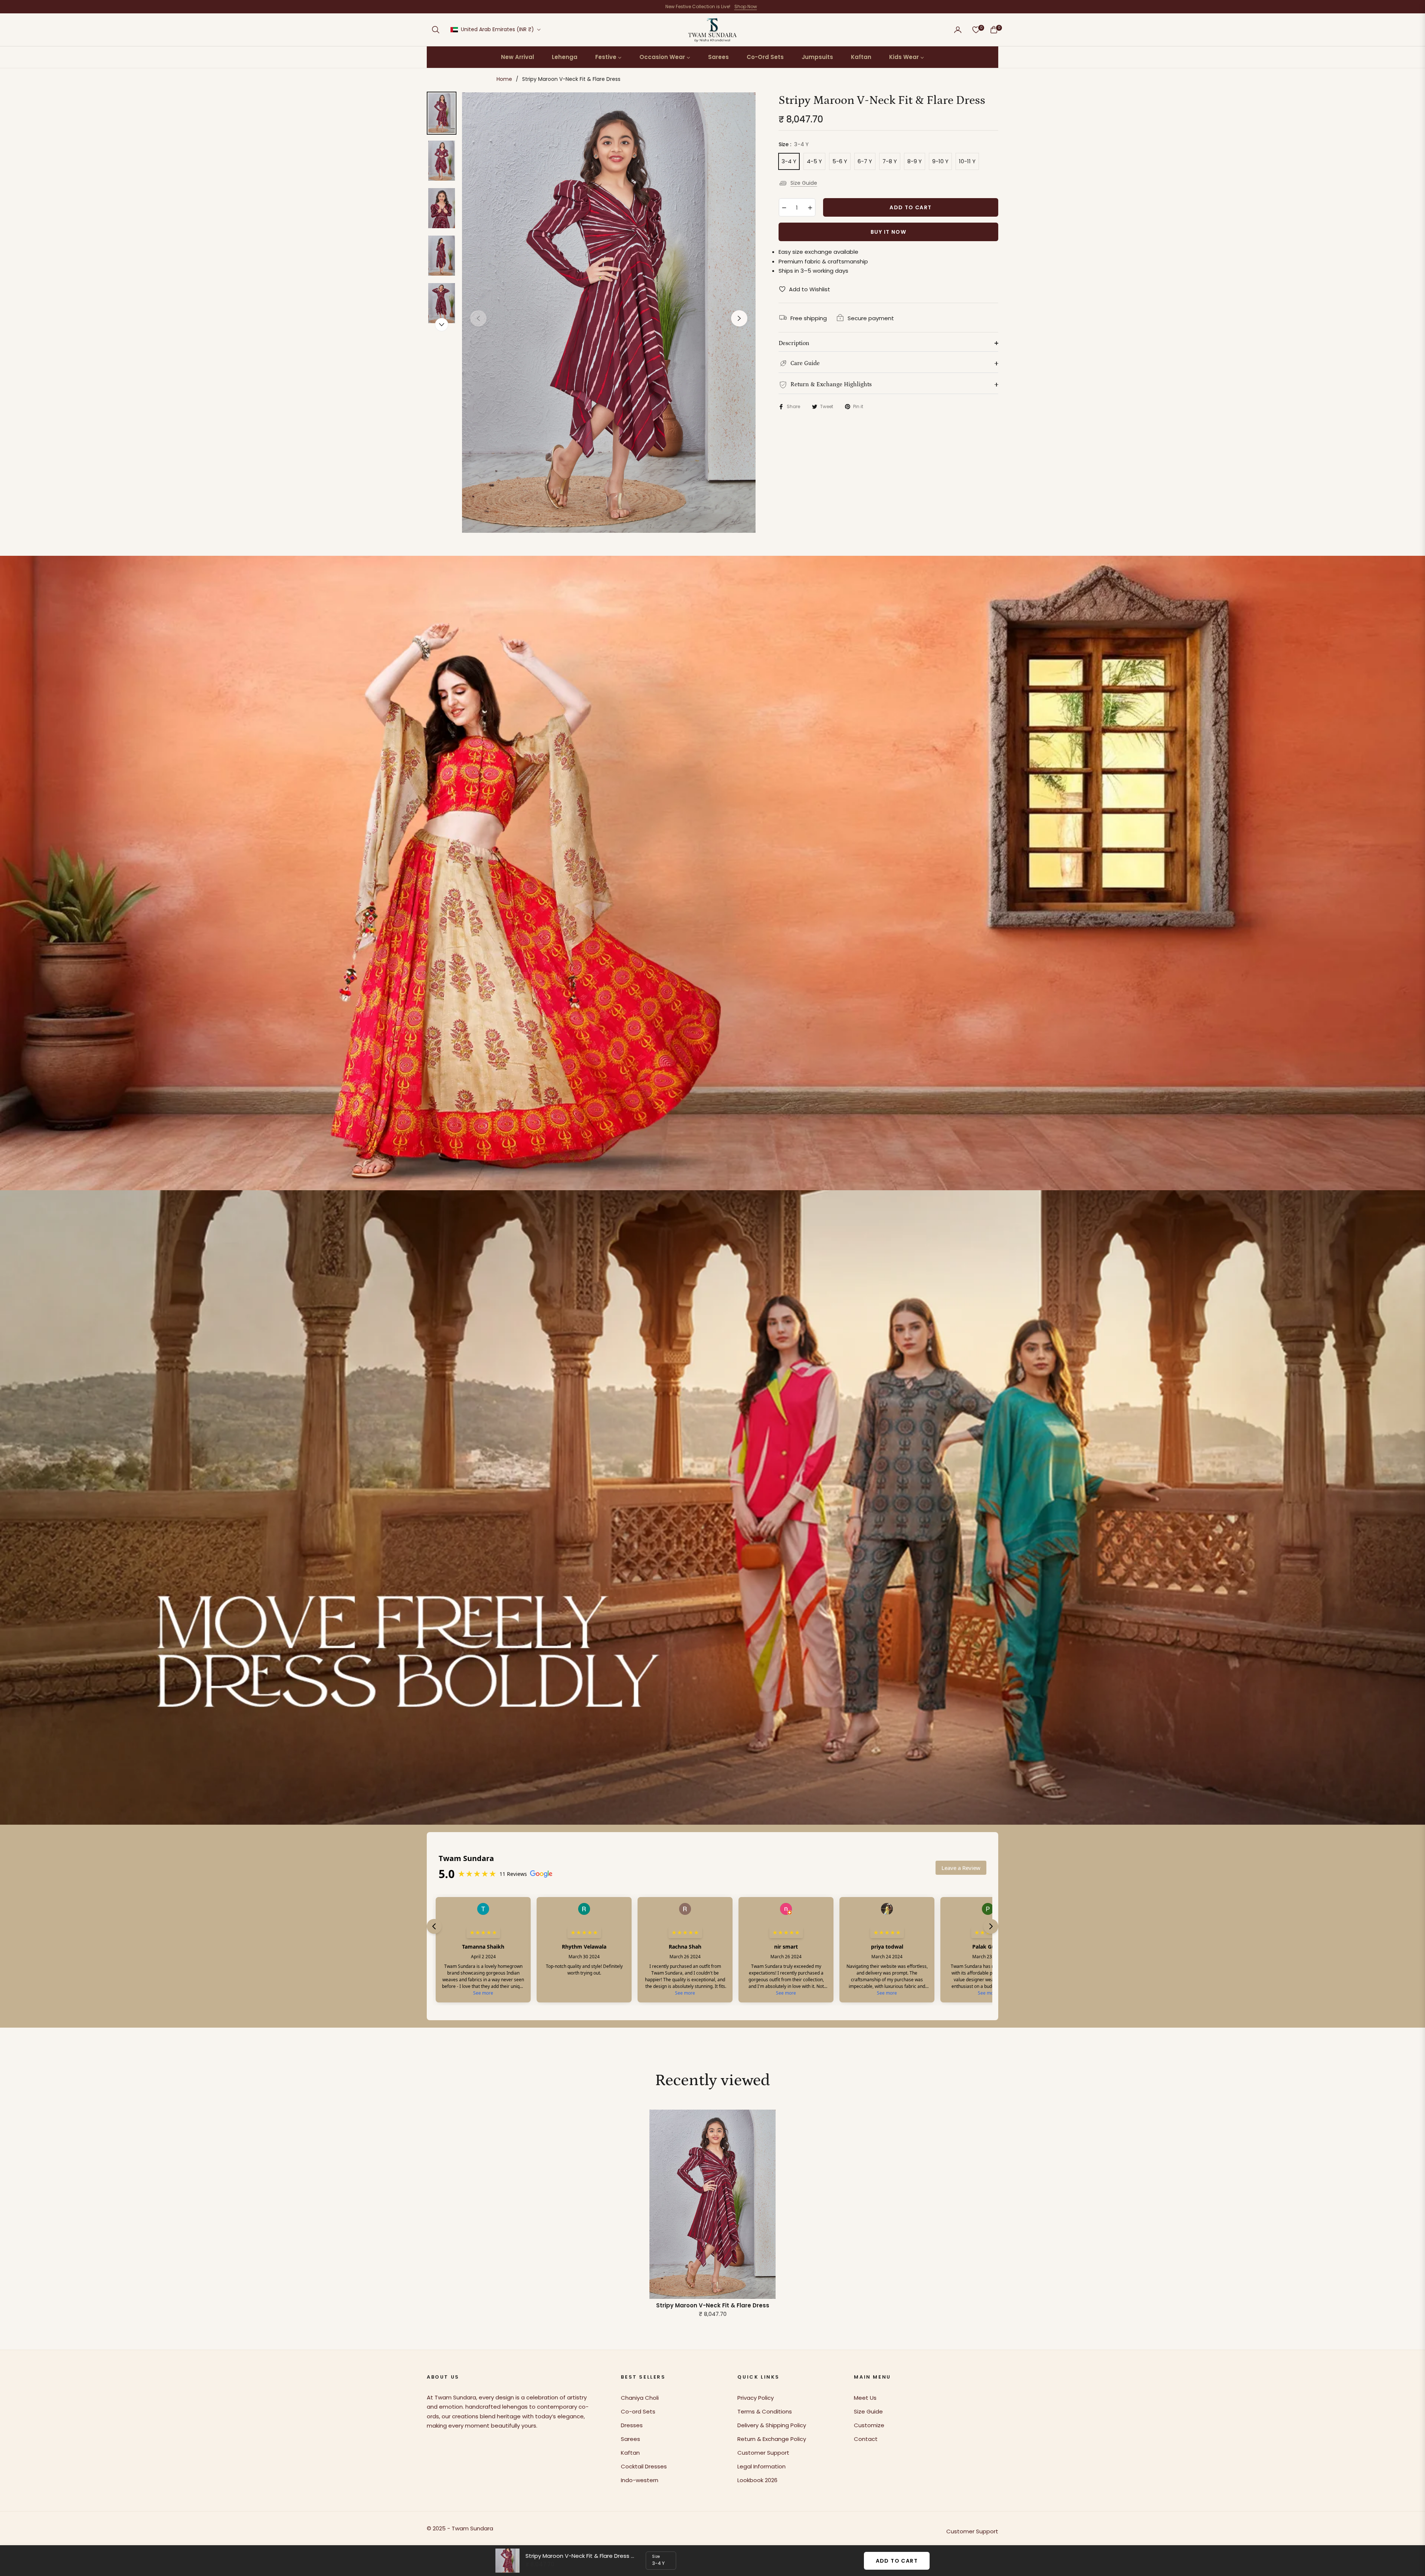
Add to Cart (897, 2561)
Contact (866, 2439)
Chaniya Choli (640, 2398)
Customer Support (763, 2453)
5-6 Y (840, 161)
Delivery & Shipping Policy (772, 2425)
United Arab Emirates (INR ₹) (497, 29)
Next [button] (739, 318)
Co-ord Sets (638, 2411)
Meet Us (865, 2398)
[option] (609, 313)
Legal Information (761, 2466)
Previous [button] (478, 318)
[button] (436, 30)
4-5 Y (814, 161)
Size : (794, 144)
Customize (869, 2425)
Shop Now (746, 6)
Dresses (632, 2425)
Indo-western (640, 2480)
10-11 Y (967, 161)
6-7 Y (865, 161)
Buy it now (888, 232)
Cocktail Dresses (644, 2466)
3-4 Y (789, 161)
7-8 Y (890, 161)
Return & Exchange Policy (772, 2439)
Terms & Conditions (765, 2411)
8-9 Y (915, 161)
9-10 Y (940, 161)
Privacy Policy (756, 2398)
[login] (958, 30)
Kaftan (630, 2453)
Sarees (630, 2439)
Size (656, 2557)
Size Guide (804, 183)
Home (504, 79)
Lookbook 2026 (757, 2480)
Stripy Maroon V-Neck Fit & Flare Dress (713, 2306)
